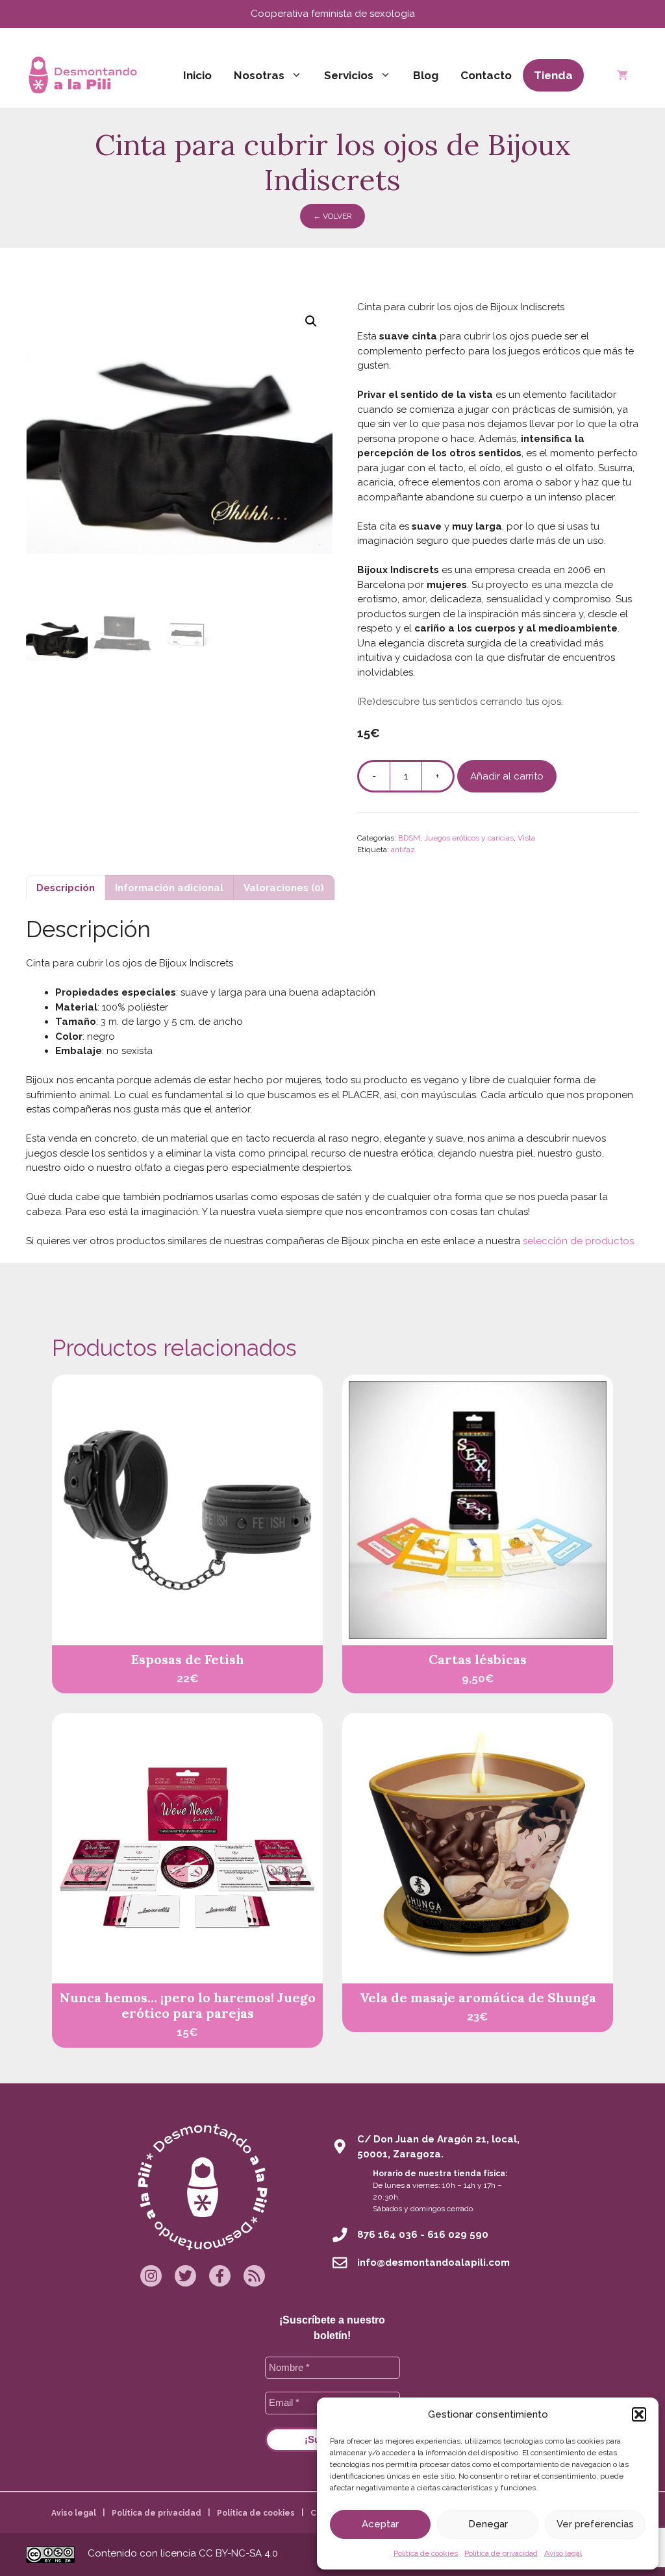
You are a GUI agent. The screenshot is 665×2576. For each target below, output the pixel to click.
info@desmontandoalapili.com (433, 2263)
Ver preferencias (595, 2524)
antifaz (403, 850)
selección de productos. (579, 1241)
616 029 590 (458, 2235)
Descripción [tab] (66, 888)
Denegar (488, 2524)
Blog (426, 75)
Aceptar (380, 2524)
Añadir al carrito (507, 776)
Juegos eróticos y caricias (469, 838)
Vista (526, 838)
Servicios (349, 75)
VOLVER (332, 216)
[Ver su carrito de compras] (622, 75)
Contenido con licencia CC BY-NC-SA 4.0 (183, 2553)
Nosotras (259, 75)
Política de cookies (426, 2553)
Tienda (553, 75)
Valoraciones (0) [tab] (284, 888)
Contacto (486, 75)
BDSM (409, 838)
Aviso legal (563, 2553)
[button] (639, 2414)
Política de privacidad (501, 2553)
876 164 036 (387, 2235)
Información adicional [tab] (169, 888)
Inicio (197, 75)
